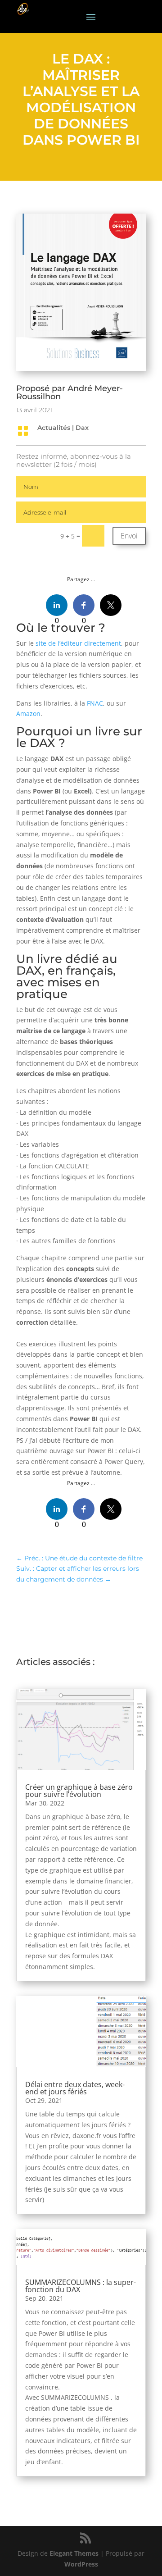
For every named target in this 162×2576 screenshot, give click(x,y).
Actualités (54, 428)
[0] (57, 605)
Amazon (28, 714)
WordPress (81, 2564)
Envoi (129, 536)
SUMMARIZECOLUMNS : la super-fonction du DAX (81, 2286)
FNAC (95, 703)
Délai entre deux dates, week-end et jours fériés (75, 2088)
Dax (82, 428)
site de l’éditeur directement (78, 643)
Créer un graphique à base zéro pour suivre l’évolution (79, 1791)
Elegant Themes (74, 2553)
